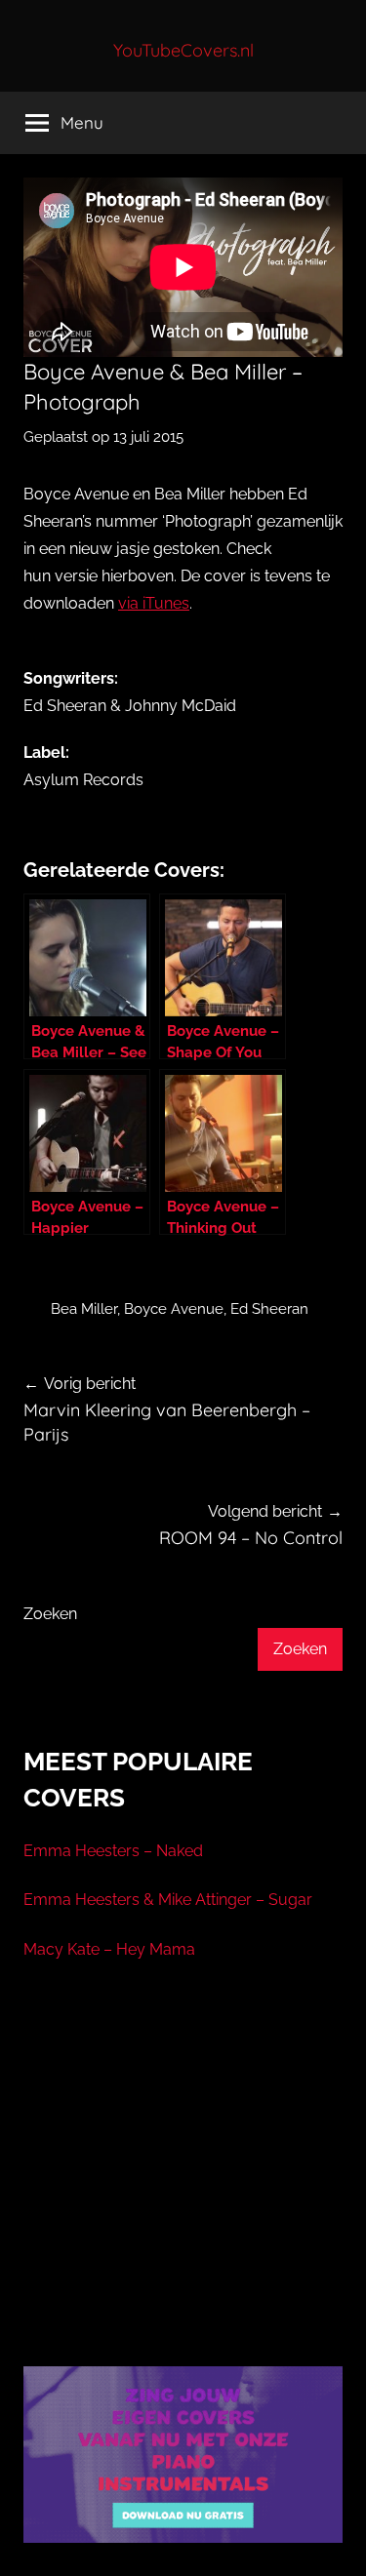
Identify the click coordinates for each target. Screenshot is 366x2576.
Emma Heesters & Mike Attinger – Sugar (168, 1900)
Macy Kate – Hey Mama (109, 1949)
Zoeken (50, 1614)
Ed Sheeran (269, 1309)
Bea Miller (84, 1309)
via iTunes (154, 603)
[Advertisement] (183, 2188)
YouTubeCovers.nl (183, 50)
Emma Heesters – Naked (113, 1851)
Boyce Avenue (174, 1309)
